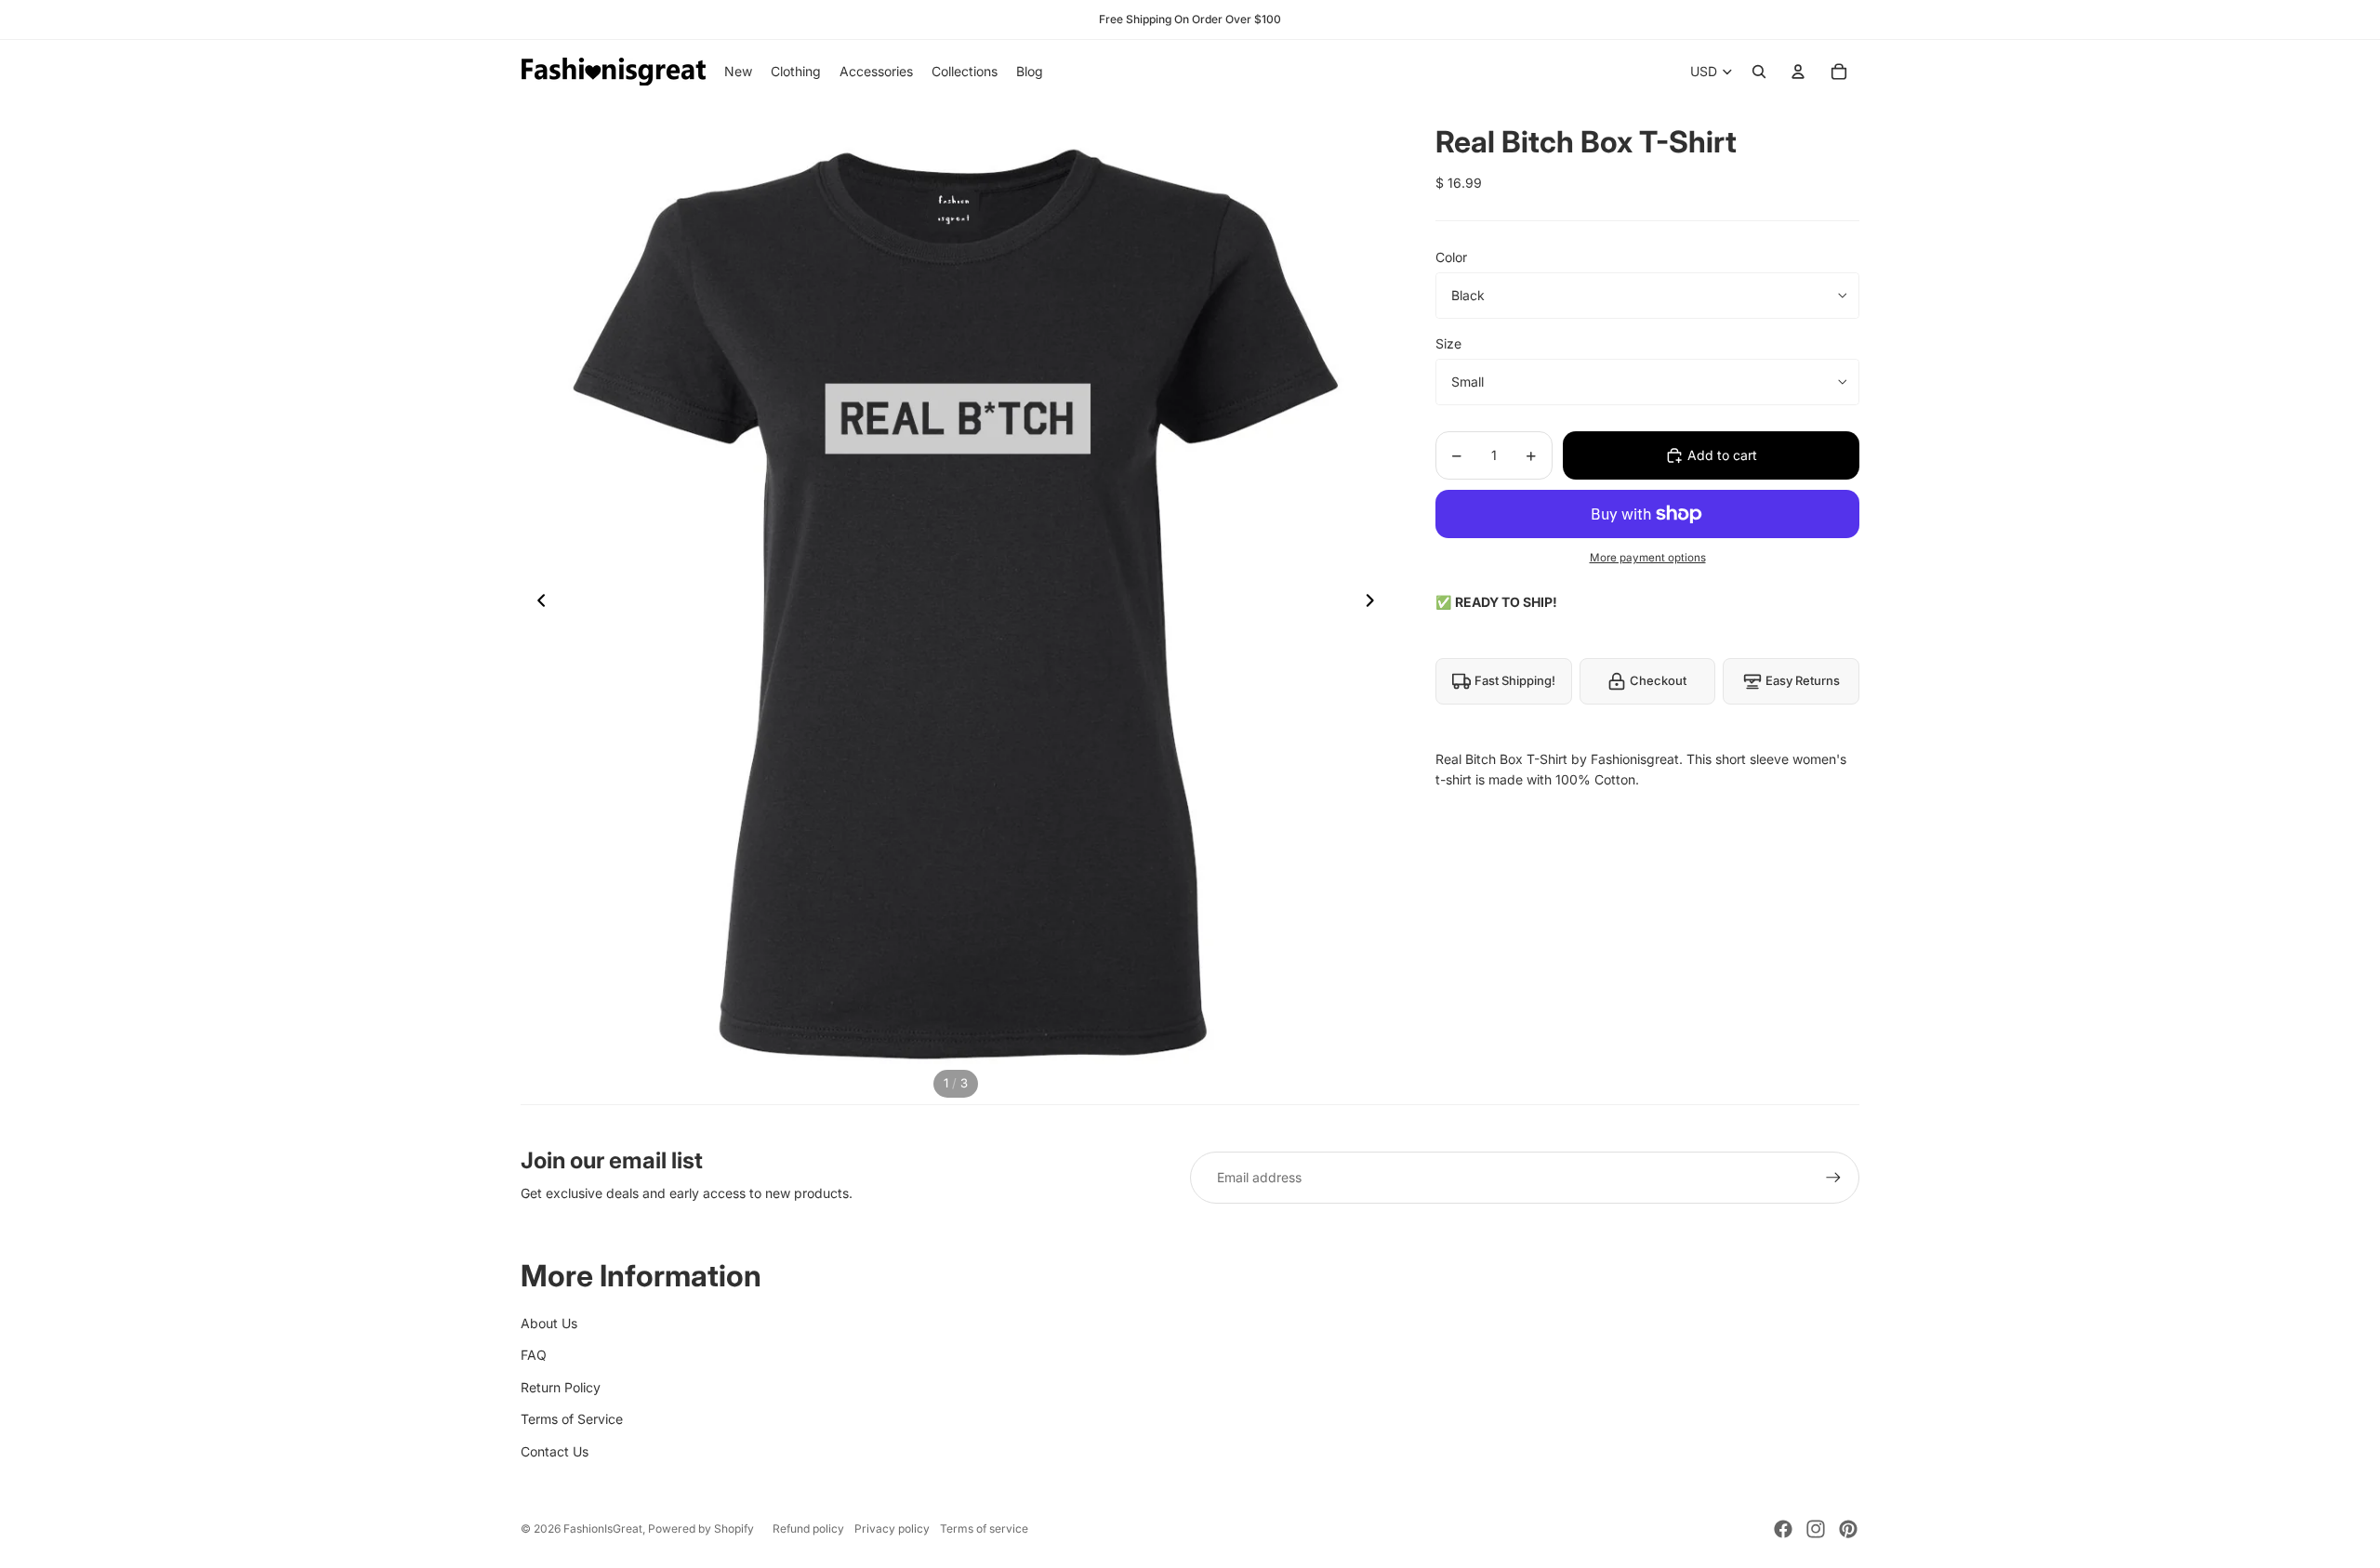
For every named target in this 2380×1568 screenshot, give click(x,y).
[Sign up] (1833, 1178)
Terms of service (984, 1528)
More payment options (1648, 558)
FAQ (534, 1355)
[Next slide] (1375, 604)
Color (1451, 257)
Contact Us (555, 1451)
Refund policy (808, 1528)
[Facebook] (1783, 1529)
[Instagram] (1816, 1529)
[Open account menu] (1798, 72)
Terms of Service (572, 1419)
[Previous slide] (536, 604)
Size (1448, 343)
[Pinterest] (1848, 1529)
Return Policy (561, 1387)
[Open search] (1759, 72)
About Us (549, 1323)
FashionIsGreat (603, 1528)
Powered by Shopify (701, 1528)
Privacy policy (892, 1528)
